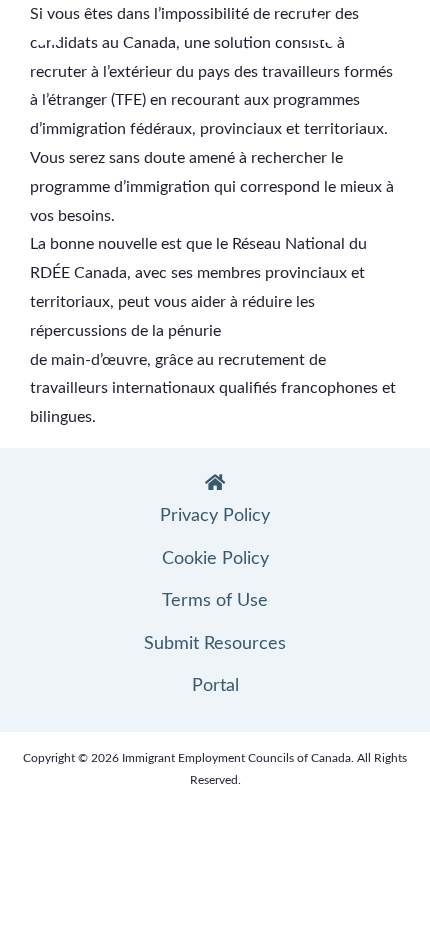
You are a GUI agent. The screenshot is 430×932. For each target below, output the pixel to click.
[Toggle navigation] (376, 34)
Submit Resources (215, 644)
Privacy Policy (215, 516)
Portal (215, 686)
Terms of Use (215, 601)
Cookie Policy (215, 559)
